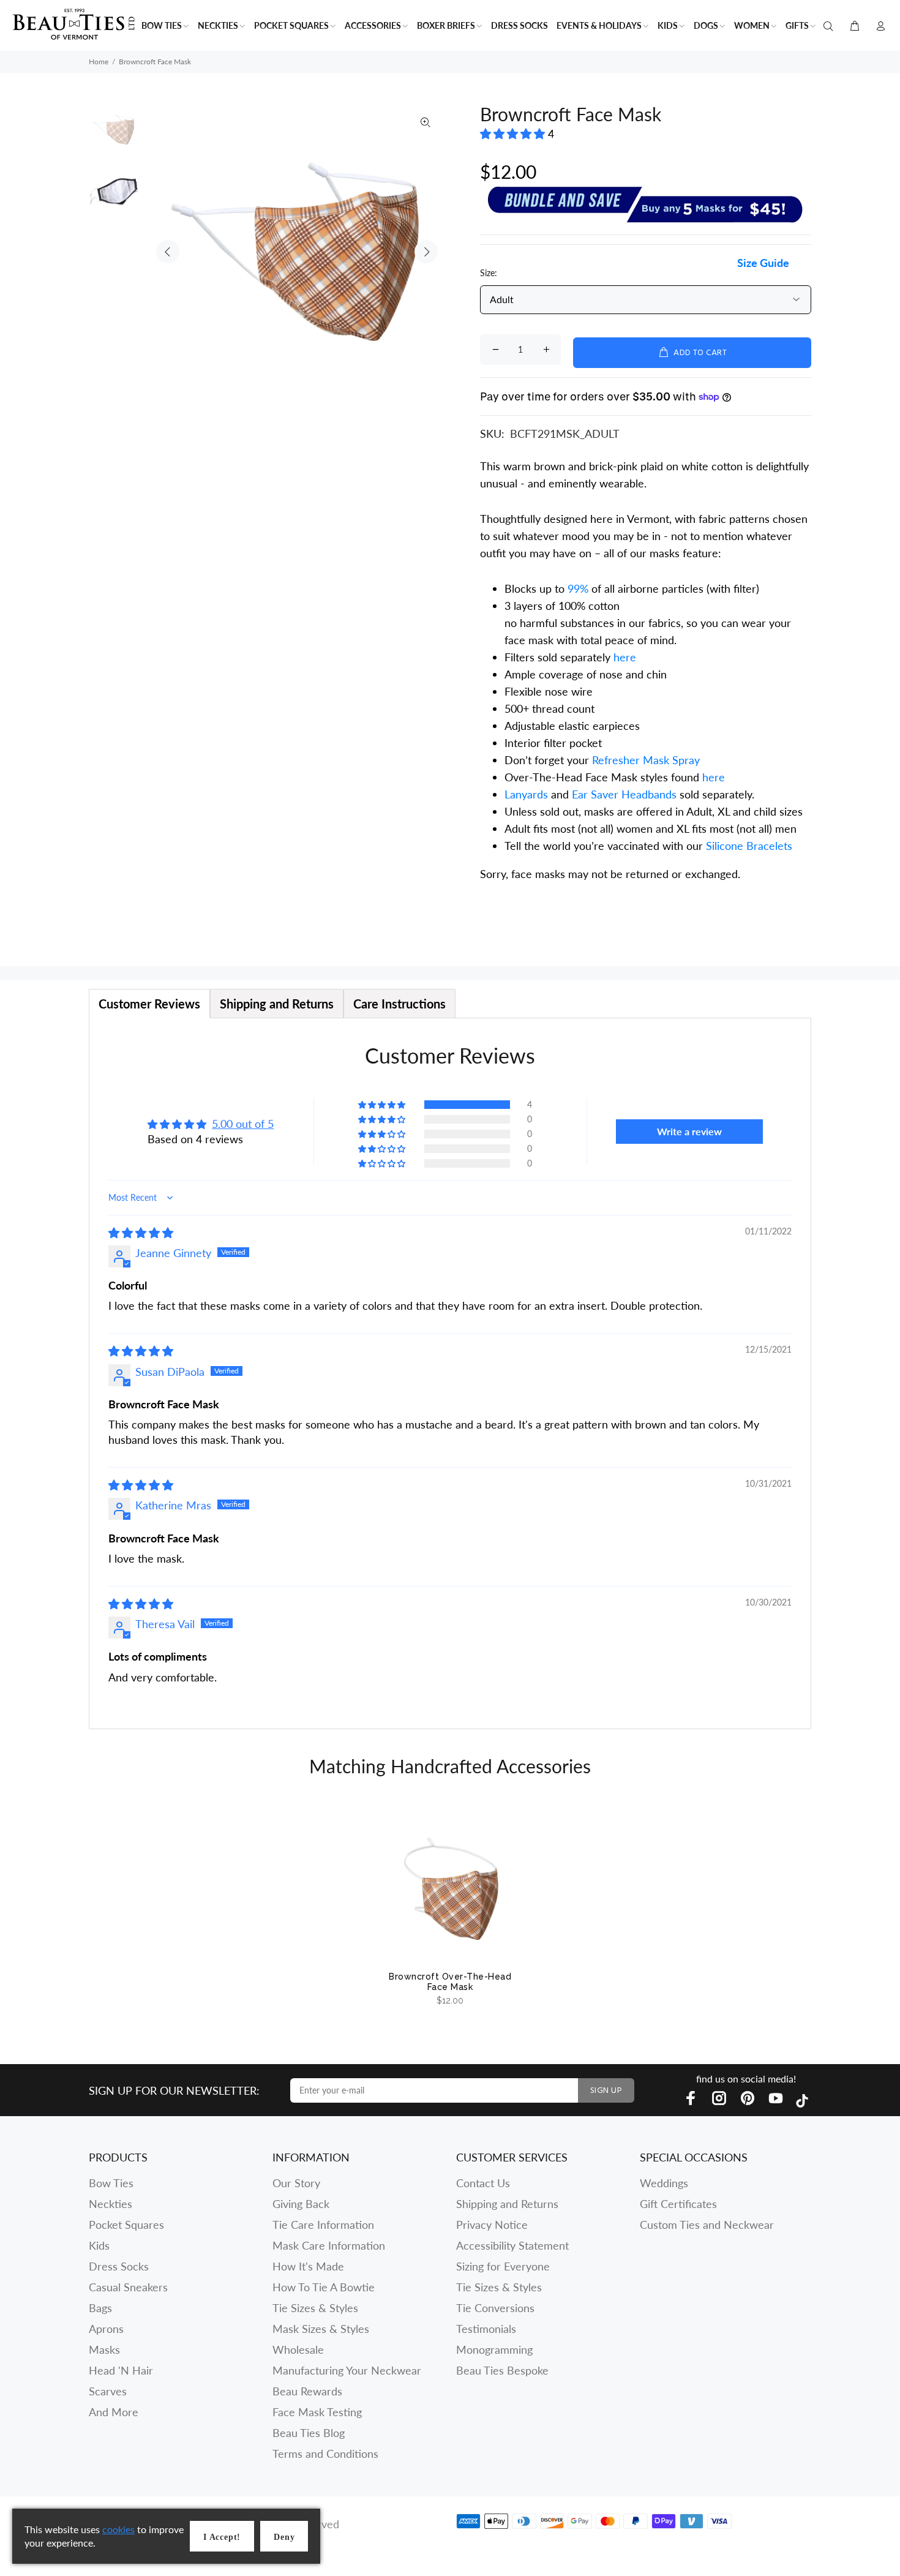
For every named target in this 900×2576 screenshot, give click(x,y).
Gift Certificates (678, 2204)
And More (114, 2412)
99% (578, 588)
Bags (100, 2308)
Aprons (106, 2329)
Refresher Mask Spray (646, 760)
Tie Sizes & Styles (315, 2308)
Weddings (664, 2183)
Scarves (108, 2391)
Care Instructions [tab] (399, 1004)
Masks (104, 2349)
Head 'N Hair (121, 2370)
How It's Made (308, 2266)
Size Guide (763, 263)
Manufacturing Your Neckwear (347, 2370)
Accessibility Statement (512, 2245)
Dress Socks (119, 2266)
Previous (168, 252)
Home (99, 62)
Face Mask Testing (317, 2412)
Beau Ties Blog (309, 2433)
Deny (284, 2537)
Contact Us (483, 2183)
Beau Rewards (307, 2391)
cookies (118, 2529)
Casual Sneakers (128, 2287)
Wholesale (298, 2349)
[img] (141, 1233)
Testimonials (486, 2329)
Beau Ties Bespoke (502, 2370)
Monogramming (494, 2349)
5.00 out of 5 (243, 1124)
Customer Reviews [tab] (149, 1004)
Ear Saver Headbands (624, 794)
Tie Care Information (323, 2225)
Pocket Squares (126, 2225)
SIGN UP (606, 2091)
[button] (514, 133)
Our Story (296, 2183)
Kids (99, 2245)
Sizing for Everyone (503, 2266)
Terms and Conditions (325, 2454)
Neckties (111, 2204)
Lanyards (528, 794)
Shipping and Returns (507, 2204)
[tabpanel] (450, 1373)
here (625, 657)
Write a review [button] (689, 1131)
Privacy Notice (492, 2225)
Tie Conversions (495, 2308)
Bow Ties (111, 2183)
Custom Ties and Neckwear (707, 2225)
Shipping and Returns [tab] (277, 1004)
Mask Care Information (329, 2245)
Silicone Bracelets (749, 846)
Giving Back (301, 2204)
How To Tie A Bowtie (324, 2287)
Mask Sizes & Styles (321, 2329)
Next (426, 252)
